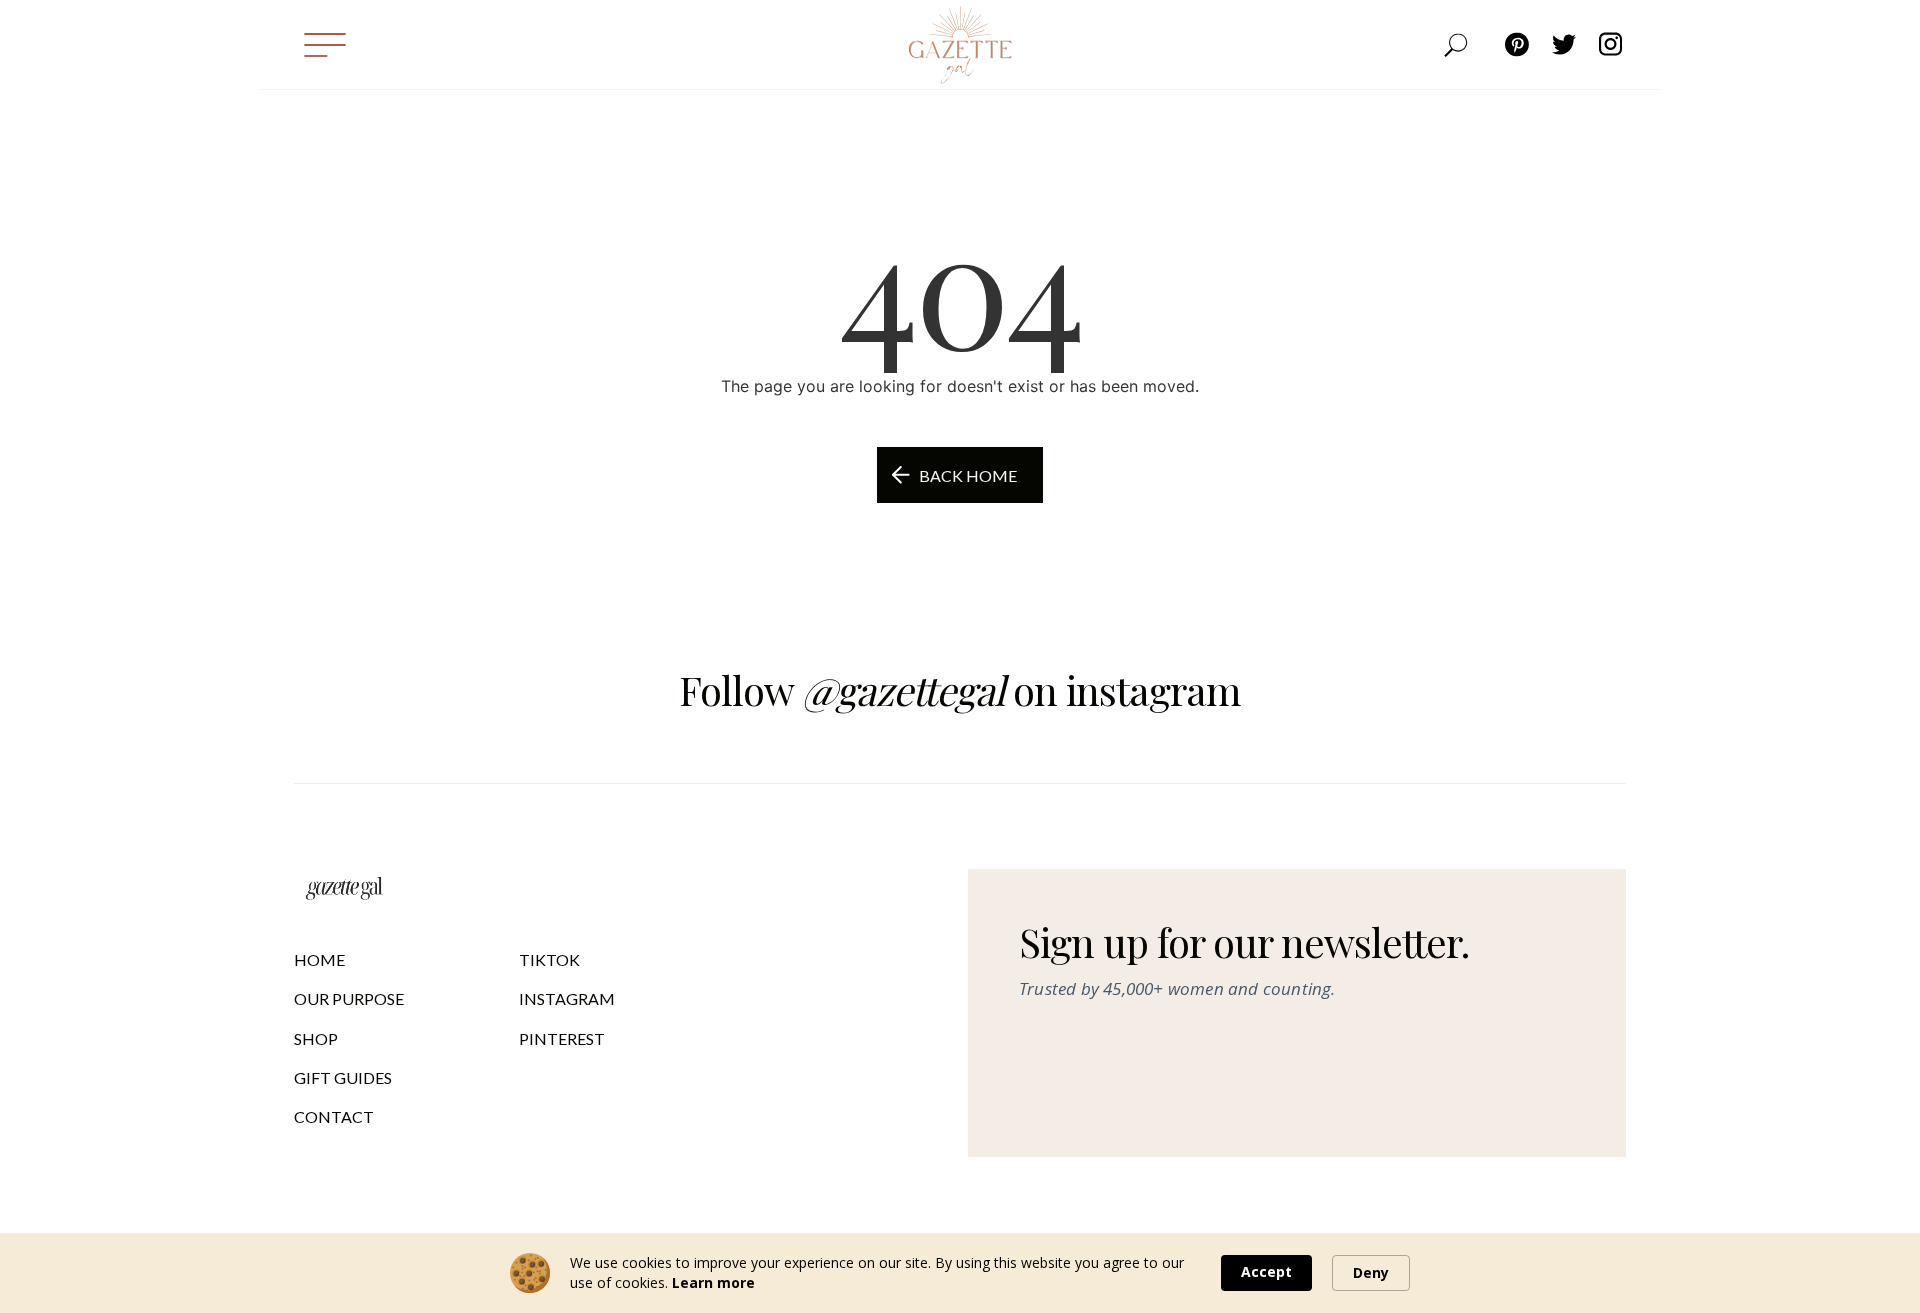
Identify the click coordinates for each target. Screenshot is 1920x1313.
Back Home (968, 475)
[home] (960, 45)
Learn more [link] (713, 1282)
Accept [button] (1266, 1271)
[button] (324, 44)
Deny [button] (1371, 1272)
